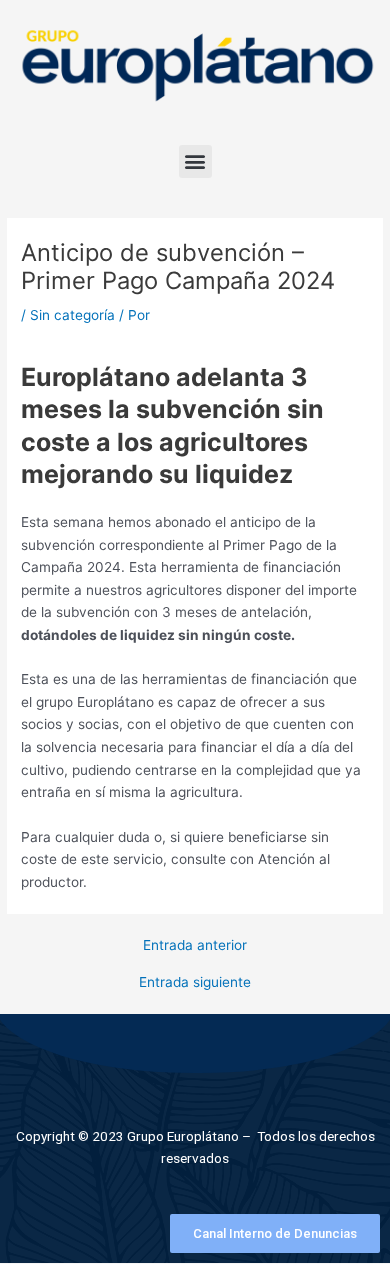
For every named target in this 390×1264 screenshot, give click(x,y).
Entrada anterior (195, 946)
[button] (195, 161)
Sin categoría (72, 315)
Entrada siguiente (195, 983)
